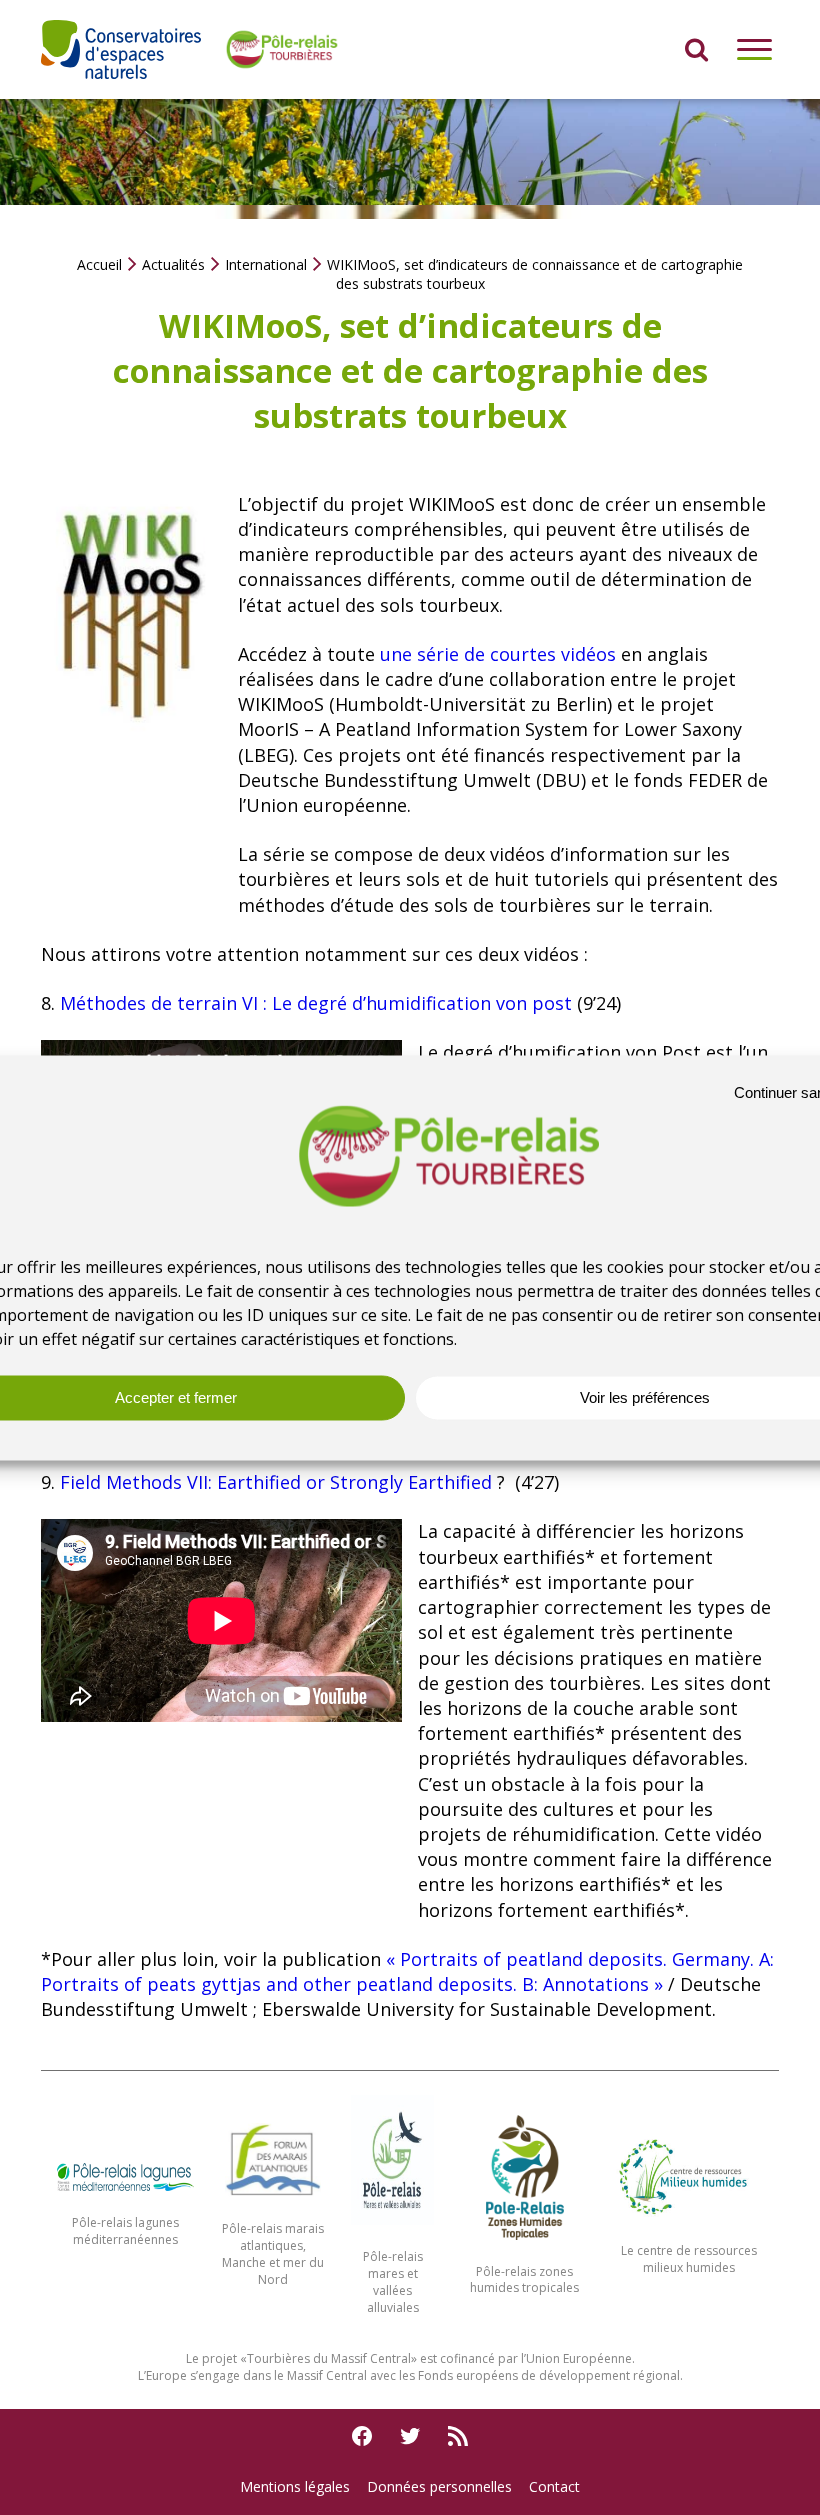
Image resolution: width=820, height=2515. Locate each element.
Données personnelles (439, 2486)
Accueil (99, 264)
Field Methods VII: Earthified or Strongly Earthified (278, 1482)
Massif (350, 2358)
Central (390, 2358)
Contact (554, 2486)
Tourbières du (289, 2358)
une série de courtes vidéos (498, 654)
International (266, 264)
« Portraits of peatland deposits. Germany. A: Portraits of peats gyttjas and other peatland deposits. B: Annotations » (407, 1971)
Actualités (173, 264)
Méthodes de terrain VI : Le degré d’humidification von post (316, 1003)
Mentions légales (295, 2486)
